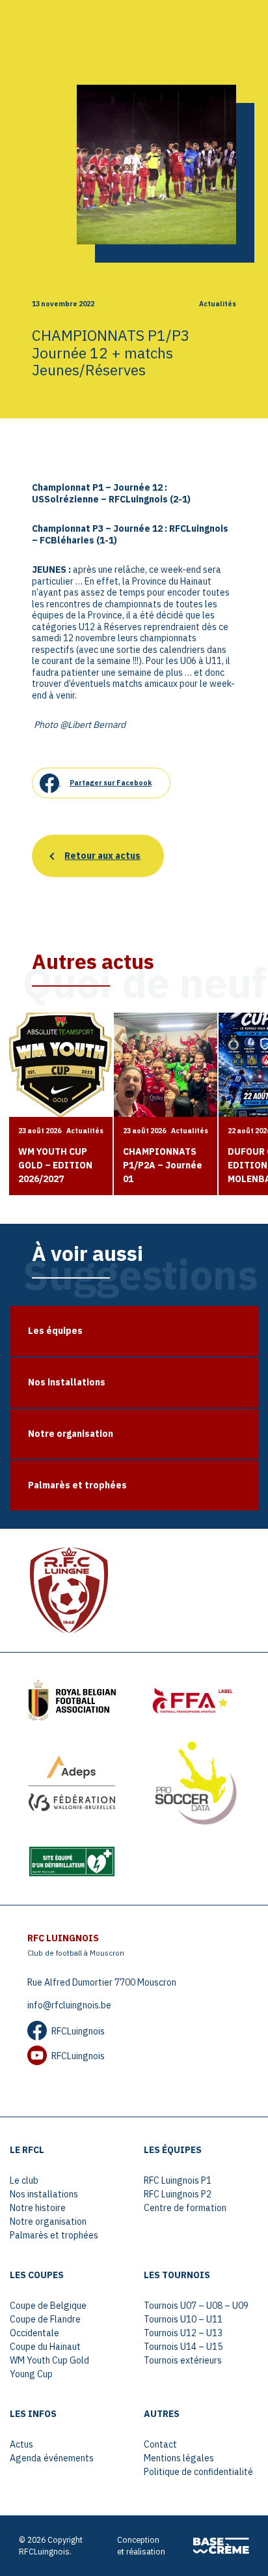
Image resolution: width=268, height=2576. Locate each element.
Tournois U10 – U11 (183, 2319)
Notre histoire (38, 2208)
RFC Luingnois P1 (178, 2180)
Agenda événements (52, 2458)
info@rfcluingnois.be (69, 2005)
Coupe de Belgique (48, 2306)
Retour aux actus (102, 856)
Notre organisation (48, 2221)
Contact (160, 2444)
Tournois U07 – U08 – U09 (196, 2306)
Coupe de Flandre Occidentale (45, 2326)
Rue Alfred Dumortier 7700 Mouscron (102, 1982)
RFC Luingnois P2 (178, 2194)
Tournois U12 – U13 (183, 2333)
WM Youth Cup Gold (49, 2360)
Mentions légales (179, 2458)
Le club (24, 2180)
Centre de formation (185, 2208)
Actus (21, 2444)
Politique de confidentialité (198, 2472)
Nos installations (44, 2194)
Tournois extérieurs (183, 2360)
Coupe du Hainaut (45, 2347)
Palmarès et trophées (54, 2235)
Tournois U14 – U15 (183, 2347)
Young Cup (31, 2374)
